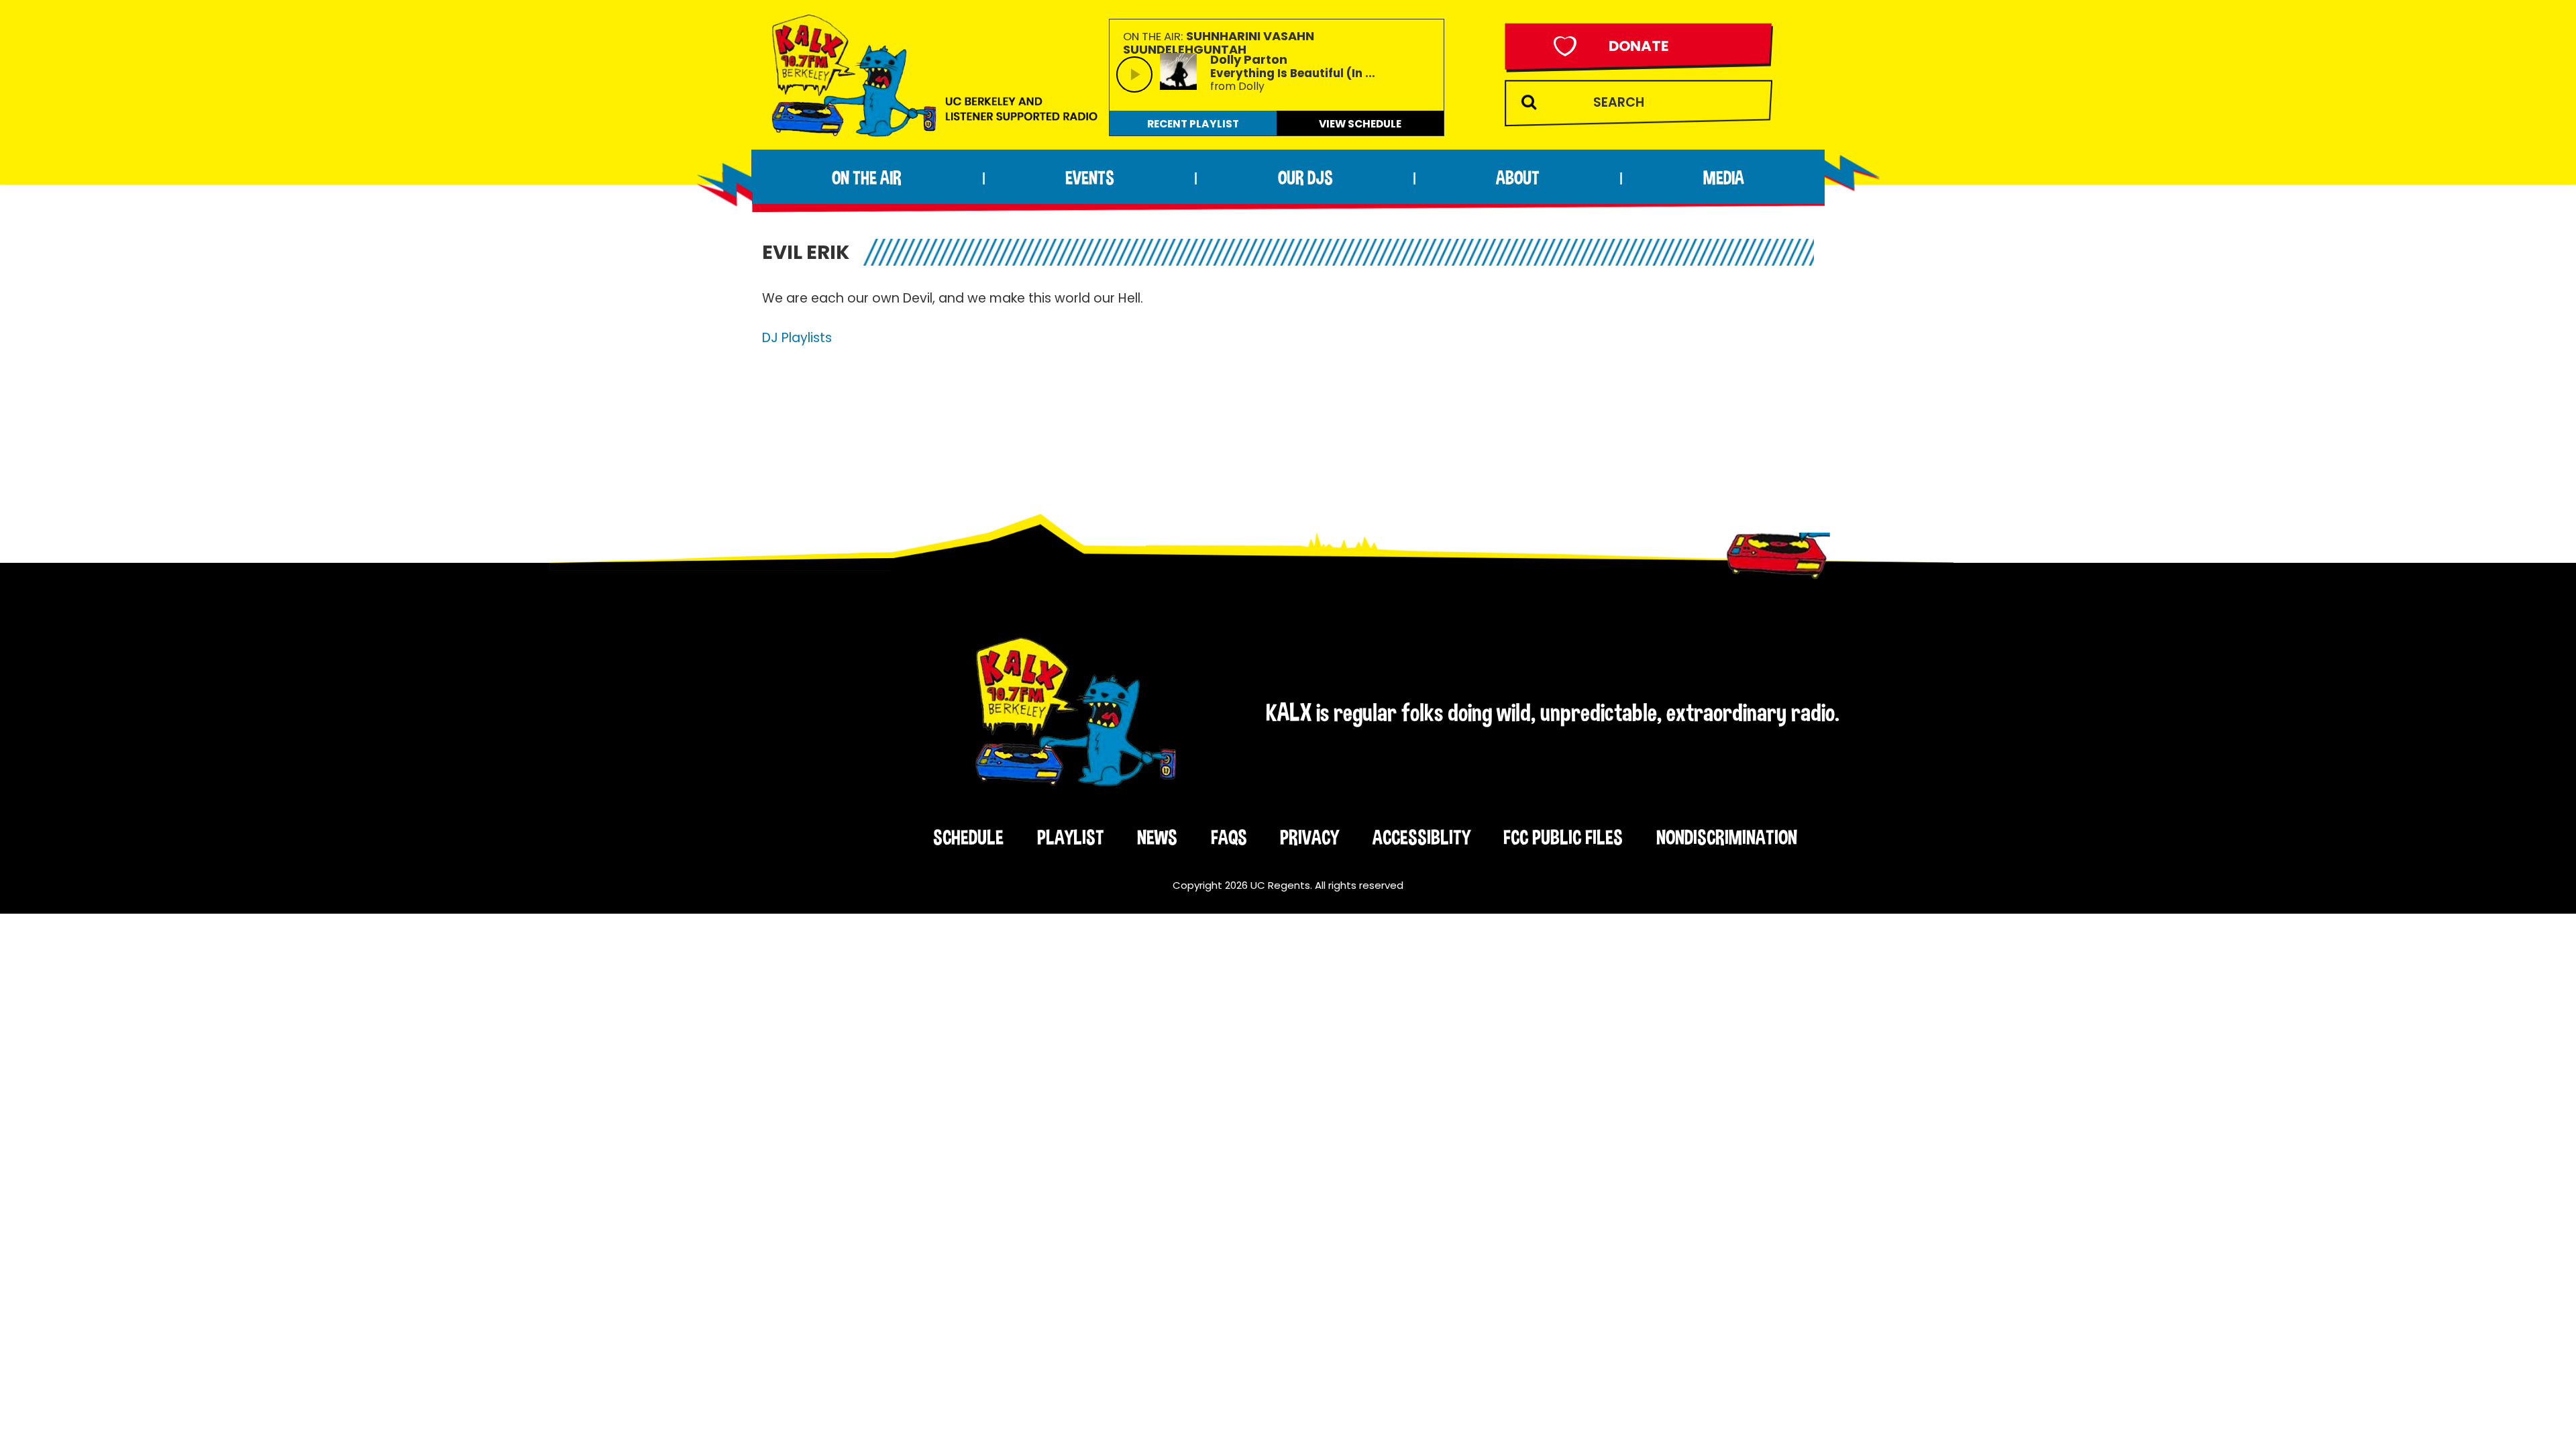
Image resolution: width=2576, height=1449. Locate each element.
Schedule (968, 837)
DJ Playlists (797, 338)
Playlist (1071, 837)
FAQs (1229, 837)
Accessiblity (1421, 837)
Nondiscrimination (1727, 837)
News (1157, 837)
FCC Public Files (1563, 837)
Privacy (1309, 837)
